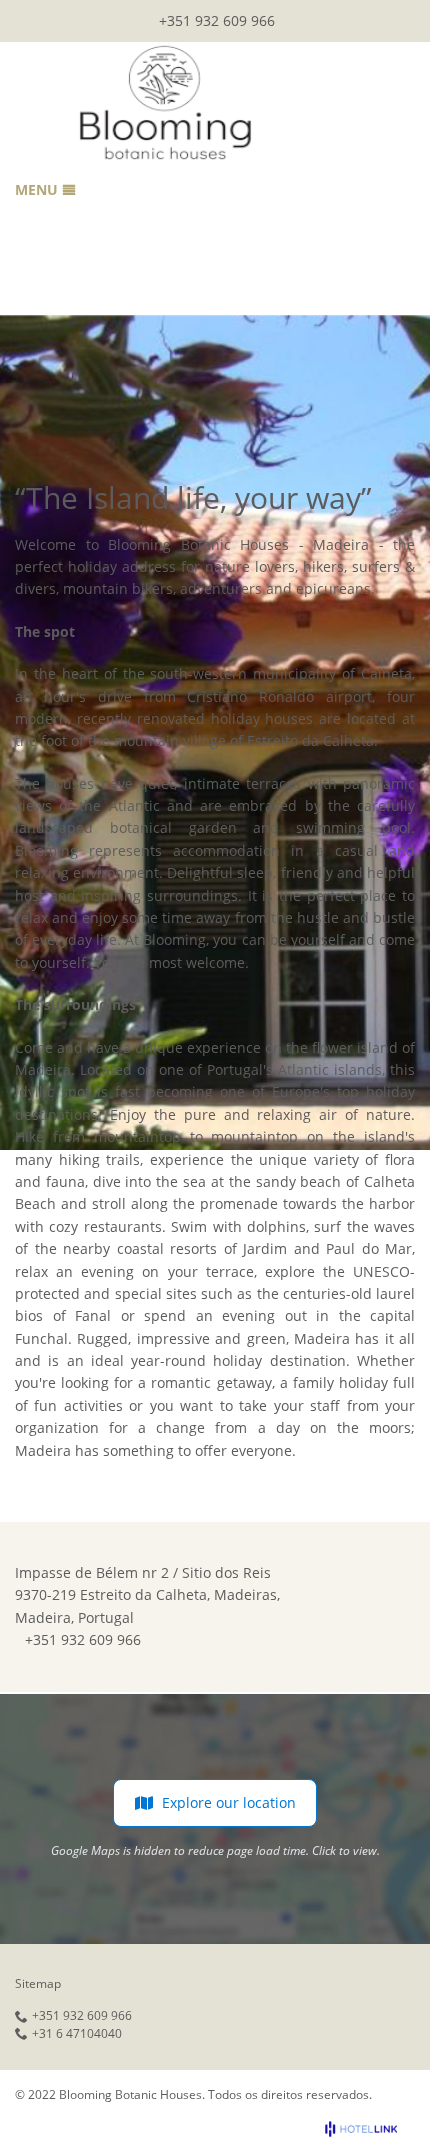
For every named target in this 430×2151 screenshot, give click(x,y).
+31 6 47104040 (77, 2034)
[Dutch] (376, 17)
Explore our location (229, 1802)
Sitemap (38, 1983)
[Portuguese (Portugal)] (403, 17)
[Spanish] (349, 17)
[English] (322, 17)
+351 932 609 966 (217, 20)
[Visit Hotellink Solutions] (370, 2129)
